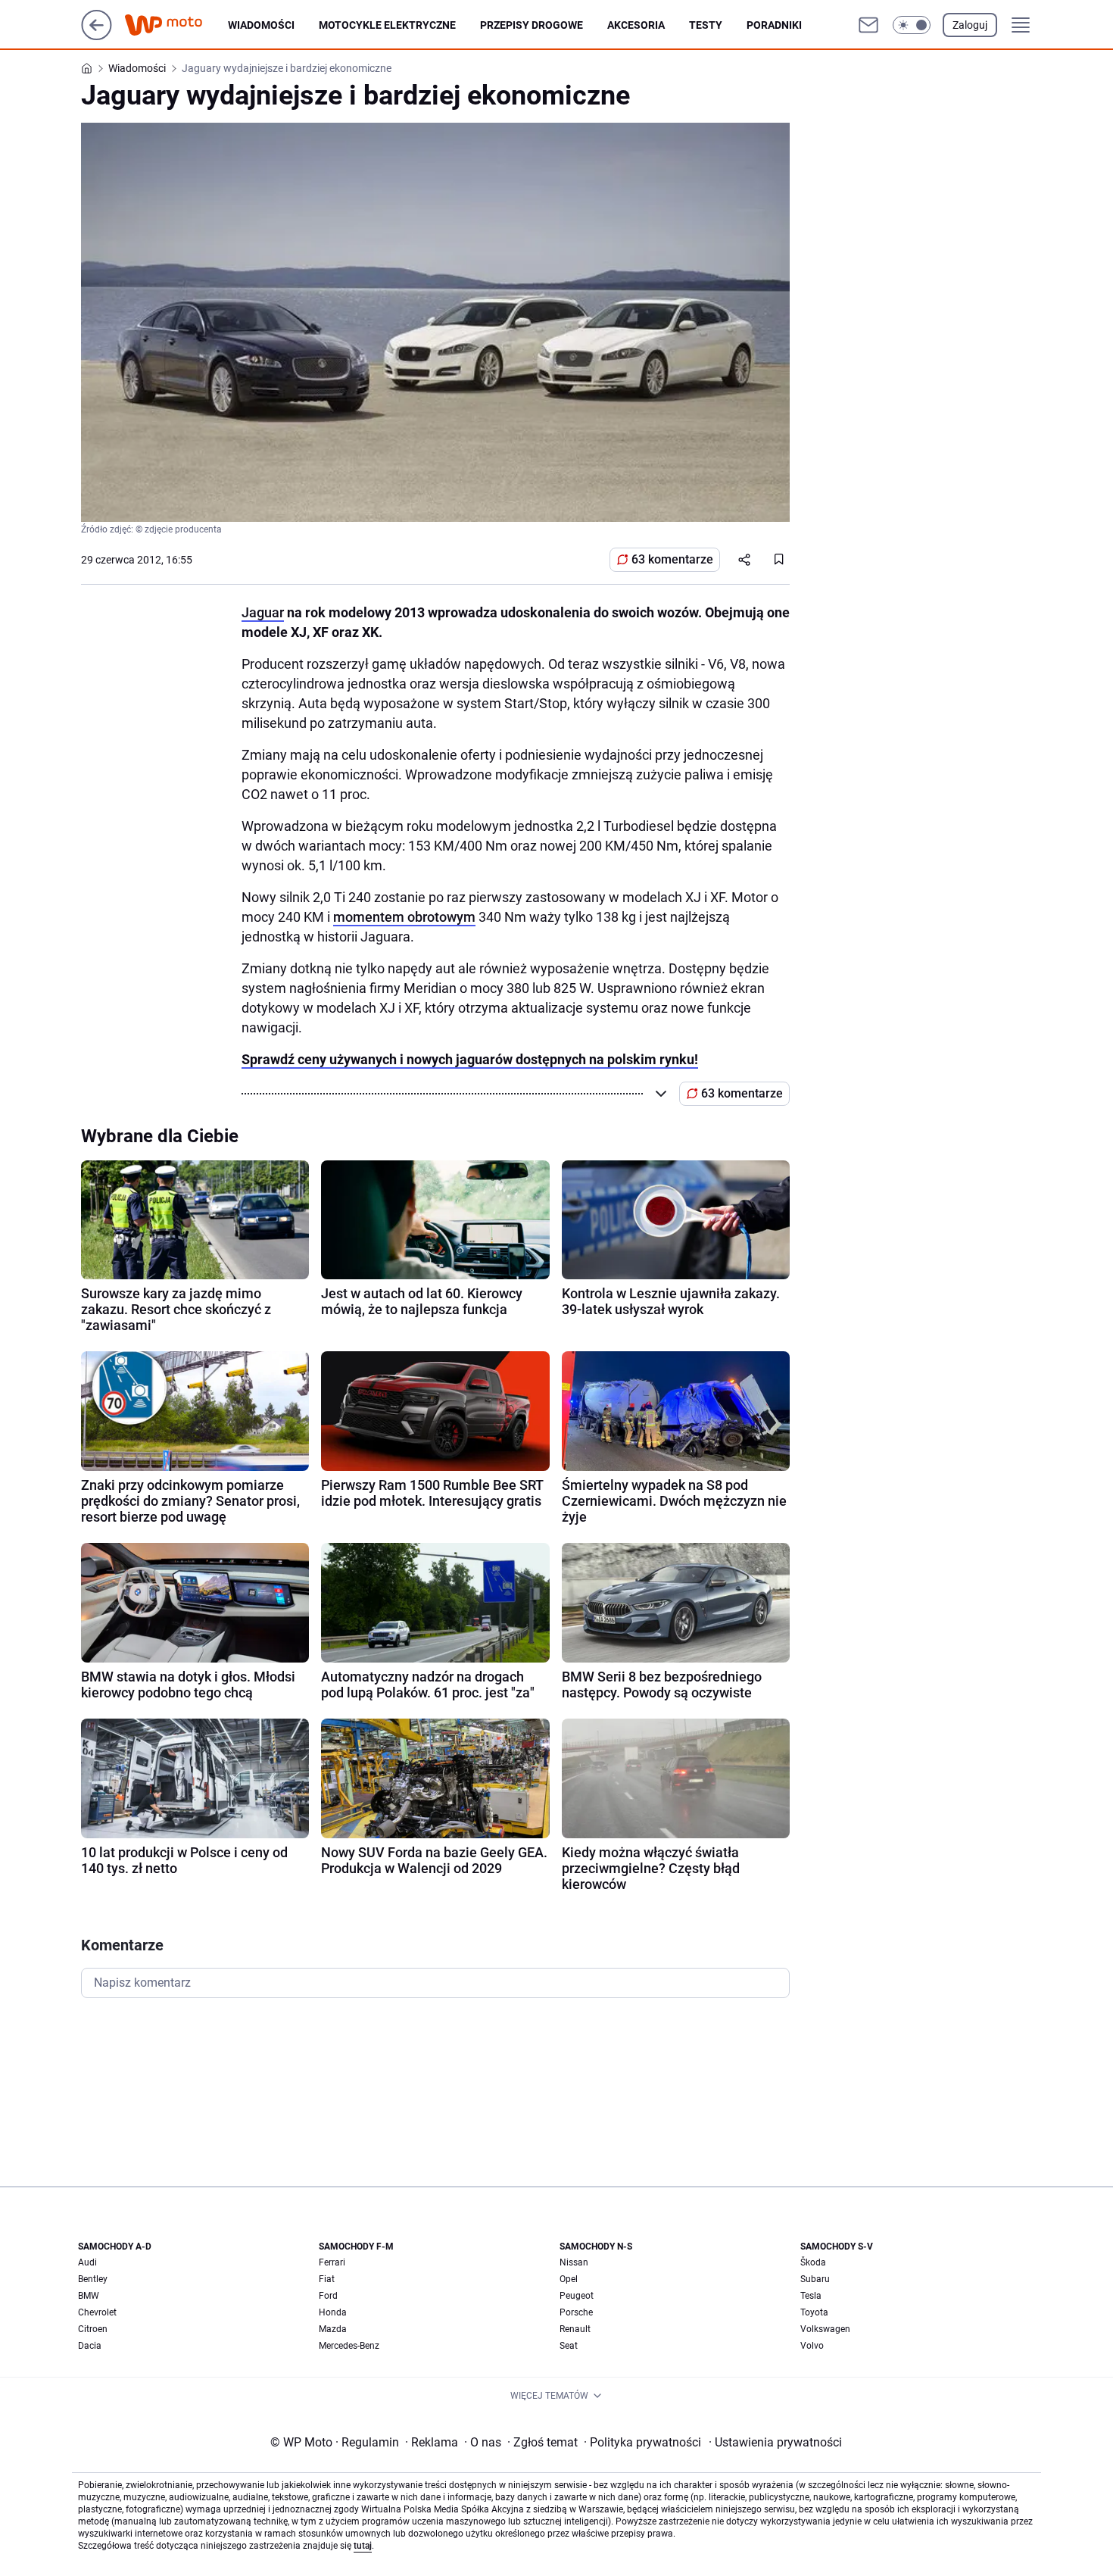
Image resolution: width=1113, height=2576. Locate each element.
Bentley (93, 2279)
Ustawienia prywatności (775, 2442)
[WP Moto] (176, 25)
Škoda (813, 2262)
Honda (333, 2312)
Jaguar (263, 612)
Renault (575, 2329)
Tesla (811, 2296)
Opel (569, 2279)
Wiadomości (261, 25)
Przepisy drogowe (532, 25)
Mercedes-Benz (349, 2346)
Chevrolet (97, 2312)
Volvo (812, 2346)
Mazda (333, 2329)
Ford (328, 2296)
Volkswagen (825, 2329)
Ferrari (332, 2262)
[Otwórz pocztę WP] (868, 25)
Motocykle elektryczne (387, 25)
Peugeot (577, 2296)
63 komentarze (672, 559)
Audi (87, 2262)
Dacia (90, 2346)
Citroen (93, 2329)
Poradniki (774, 25)
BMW (89, 2296)
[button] (912, 25)
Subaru (815, 2279)
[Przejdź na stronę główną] (97, 36)
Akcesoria (636, 25)
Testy (706, 25)
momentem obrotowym (404, 917)
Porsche (576, 2312)
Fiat (327, 2279)
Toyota (814, 2312)
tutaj (363, 2546)
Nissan (574, 2262)
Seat (569, 2346)
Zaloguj (970, 25)
